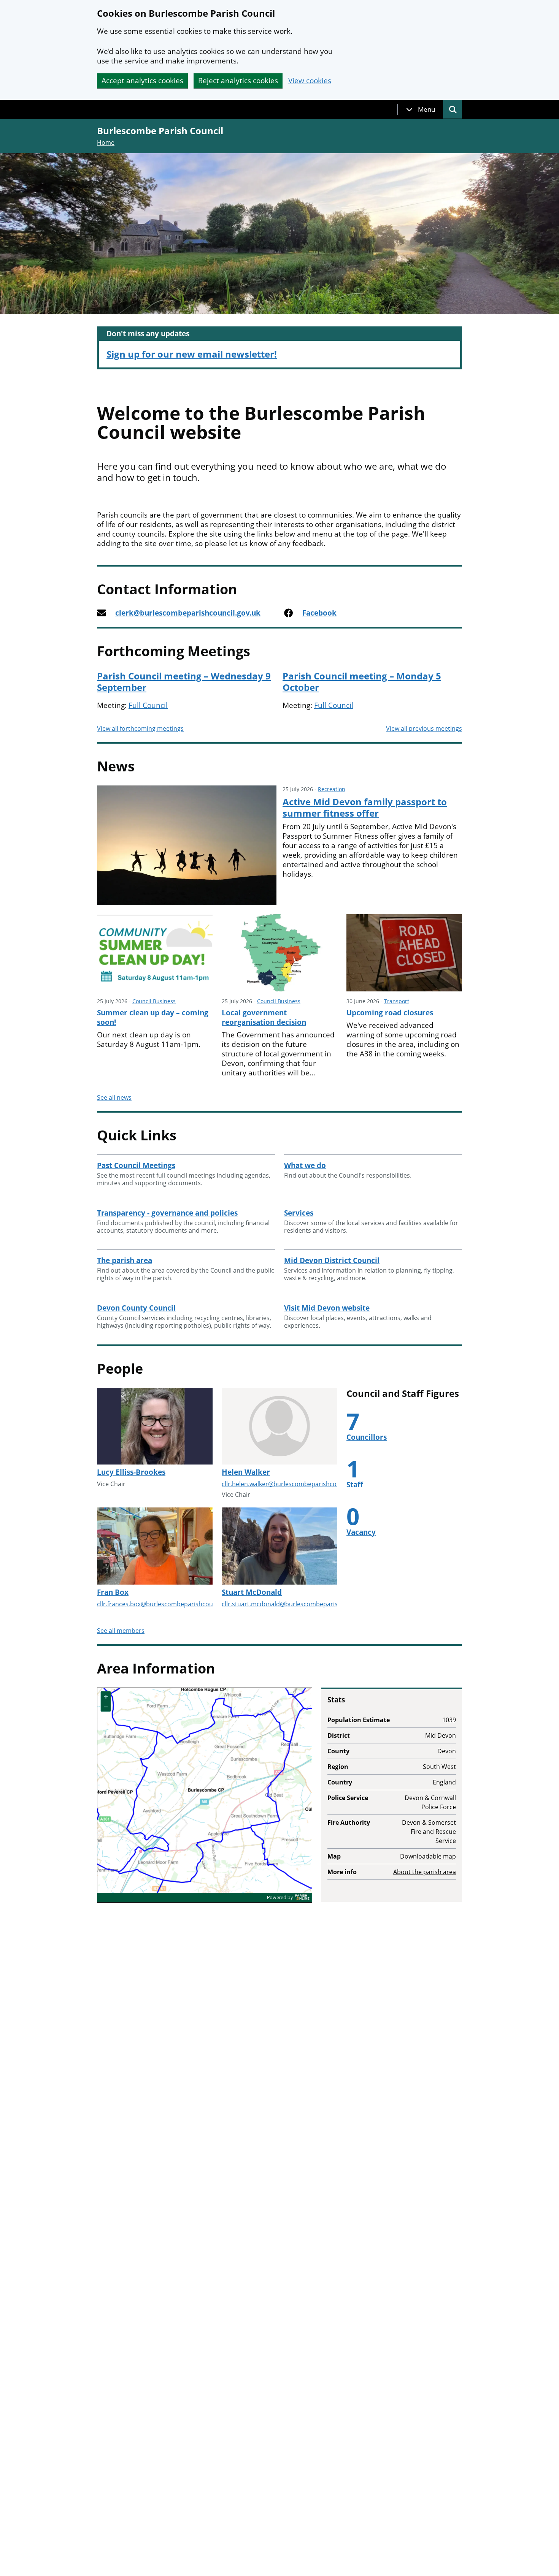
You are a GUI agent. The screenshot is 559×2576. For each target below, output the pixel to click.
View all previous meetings (424, 728)
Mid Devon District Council (332, 1260)
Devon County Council (136, 1308)
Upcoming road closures (390, 1013)
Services (299, 1213)
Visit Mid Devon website (327, 1308)
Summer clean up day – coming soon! (153, 1017)
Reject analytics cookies (238, 81)
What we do (305, 1165)
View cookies (310, 81)
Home (106, 142)
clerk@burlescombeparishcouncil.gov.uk (188, 613)
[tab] (421, 109)
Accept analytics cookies (142, 81)
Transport (397, 1001)
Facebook (319, 613)
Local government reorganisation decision (264, 1017)
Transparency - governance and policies (167, 1213)
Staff (355, 1485)
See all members (121, 1631)
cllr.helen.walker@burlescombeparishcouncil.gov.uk (296, 1484)
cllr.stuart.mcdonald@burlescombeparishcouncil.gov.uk (302, 1604)
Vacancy (361, 1532)
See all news (114, 1097)
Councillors (367, 1437)
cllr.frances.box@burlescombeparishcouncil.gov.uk (170, 1604)
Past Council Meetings (136, 1165)
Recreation (332, 789)
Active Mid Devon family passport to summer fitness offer (365, 807)
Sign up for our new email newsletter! (192, 354)
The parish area (125, 1260)
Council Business (154, 1001)
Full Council (148, 705)
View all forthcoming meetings (140, 728)
